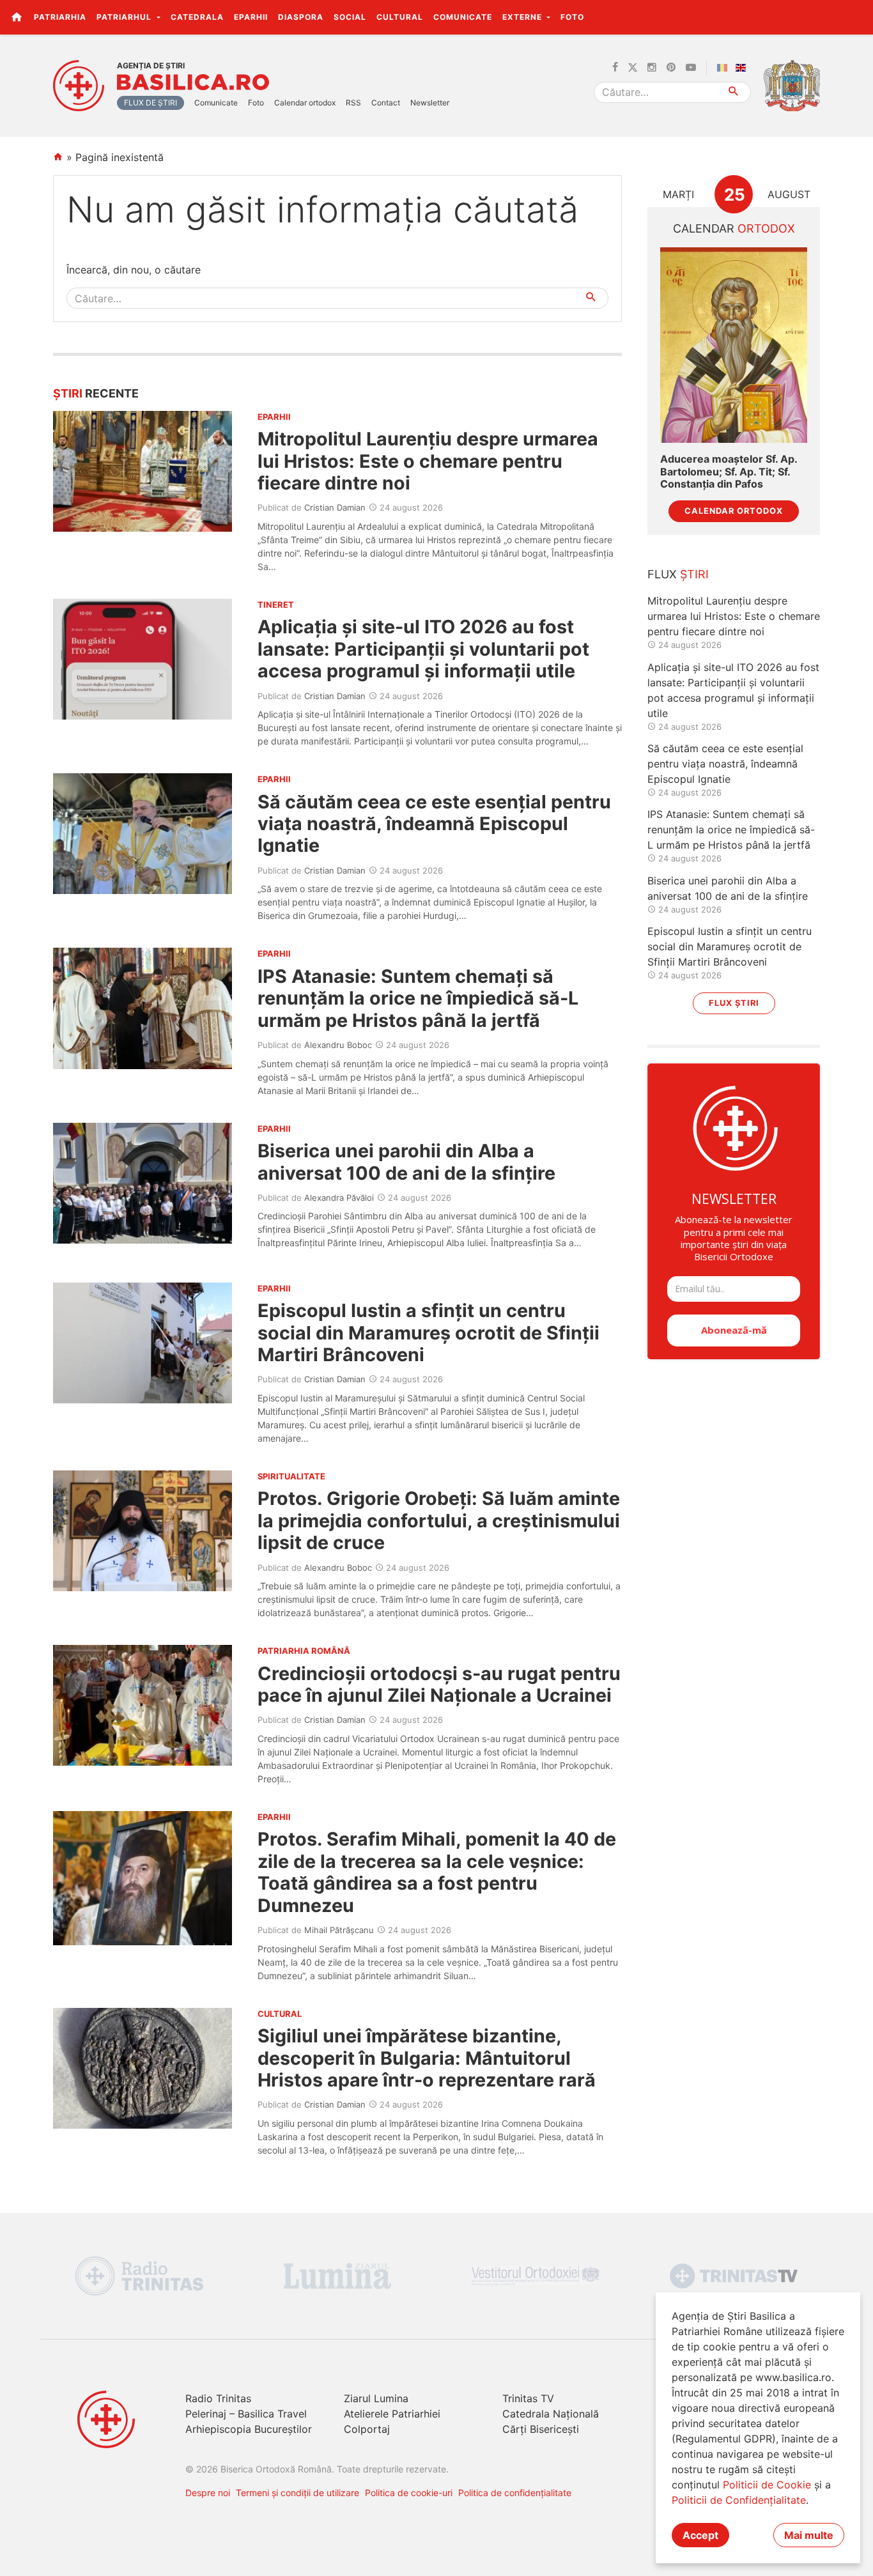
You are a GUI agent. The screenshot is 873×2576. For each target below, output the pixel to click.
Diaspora (301, 17)
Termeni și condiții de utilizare (297, 2493)
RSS (353, 103)
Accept (700, 2535)
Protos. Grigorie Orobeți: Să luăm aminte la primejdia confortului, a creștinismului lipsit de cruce (439, 1520)
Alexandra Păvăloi (339, 1198)
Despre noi (208, 2493)
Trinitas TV (528, 2398)
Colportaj (367, 2429)
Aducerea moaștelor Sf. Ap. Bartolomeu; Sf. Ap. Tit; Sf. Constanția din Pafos (729, 471)
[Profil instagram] (652, 68)
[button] (856, 17)
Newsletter (430, 103)
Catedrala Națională (551, 2414)
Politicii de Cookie (767, 2485)
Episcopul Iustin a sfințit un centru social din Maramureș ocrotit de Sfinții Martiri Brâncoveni (429, 1332)
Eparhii (251, 17)
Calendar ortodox (305, 103)
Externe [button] (523, 17)
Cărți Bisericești (541, 2429)
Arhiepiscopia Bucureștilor (249, 2429)
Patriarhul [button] (125, 17)
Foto (572, 17)
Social (350, 17)
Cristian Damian (335, 507)
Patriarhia (60, 17)
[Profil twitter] (633, 68)
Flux (678, 574)
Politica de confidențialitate (515, 2493)
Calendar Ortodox (734, 511)
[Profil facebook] (615, 68)
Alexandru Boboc (338, 1045)
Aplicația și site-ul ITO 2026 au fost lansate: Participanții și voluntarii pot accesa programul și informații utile (423, 649)
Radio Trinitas (218, 2398)
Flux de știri (151, 103)
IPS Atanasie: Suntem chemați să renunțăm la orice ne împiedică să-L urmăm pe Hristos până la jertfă (418, 998)
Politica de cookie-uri (409, 2493)
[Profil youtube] (691, 68)
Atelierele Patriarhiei (392, 2414)
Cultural (400, 17)
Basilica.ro (193, 82)
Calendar (734, 228)
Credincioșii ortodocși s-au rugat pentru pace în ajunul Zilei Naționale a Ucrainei (439, 1684)
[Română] (725, 68)
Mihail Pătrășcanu (339, 1930)
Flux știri (734, 1003)
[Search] (734, 92)
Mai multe (809, 2535)
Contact (386, 103)
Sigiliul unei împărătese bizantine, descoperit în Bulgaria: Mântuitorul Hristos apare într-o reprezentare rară (427, 2058)
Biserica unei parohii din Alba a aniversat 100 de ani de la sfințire (406, 1161)
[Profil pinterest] (671, 68)
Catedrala (197, 17)
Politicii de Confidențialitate (739, 2500)
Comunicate (463, 17)
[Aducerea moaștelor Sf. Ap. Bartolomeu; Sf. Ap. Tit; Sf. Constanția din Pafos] (734, 345)
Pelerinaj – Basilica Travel (246, 2414)
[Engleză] (743, 68)
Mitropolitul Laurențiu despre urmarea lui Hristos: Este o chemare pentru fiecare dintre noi (428, 461)
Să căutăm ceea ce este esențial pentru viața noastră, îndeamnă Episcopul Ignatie (434, 824)
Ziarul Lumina (376, 2398)
